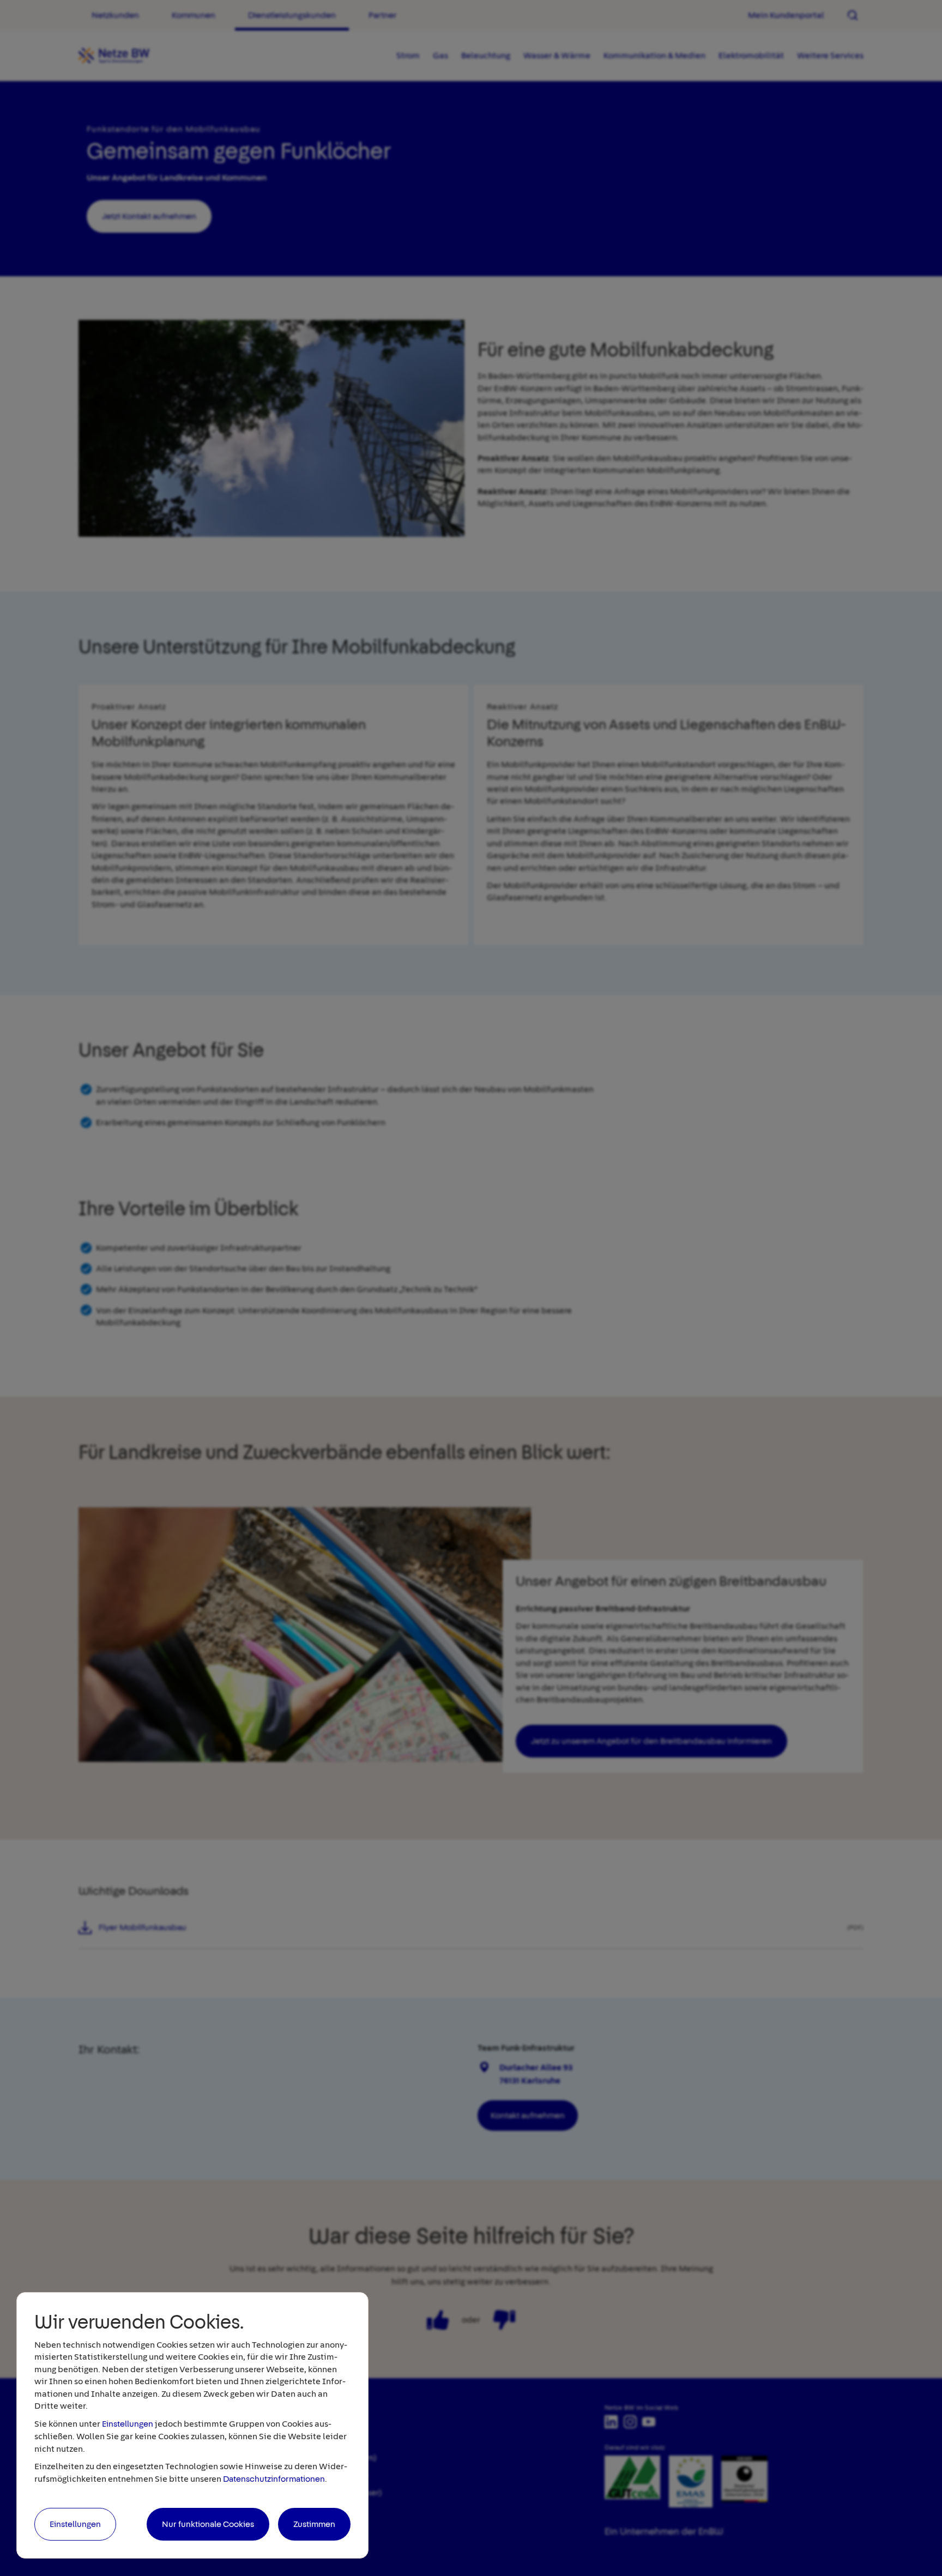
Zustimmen (314, 2524)
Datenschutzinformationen (274, 2479)
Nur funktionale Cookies (208, 2524)
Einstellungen (128, 2424)
